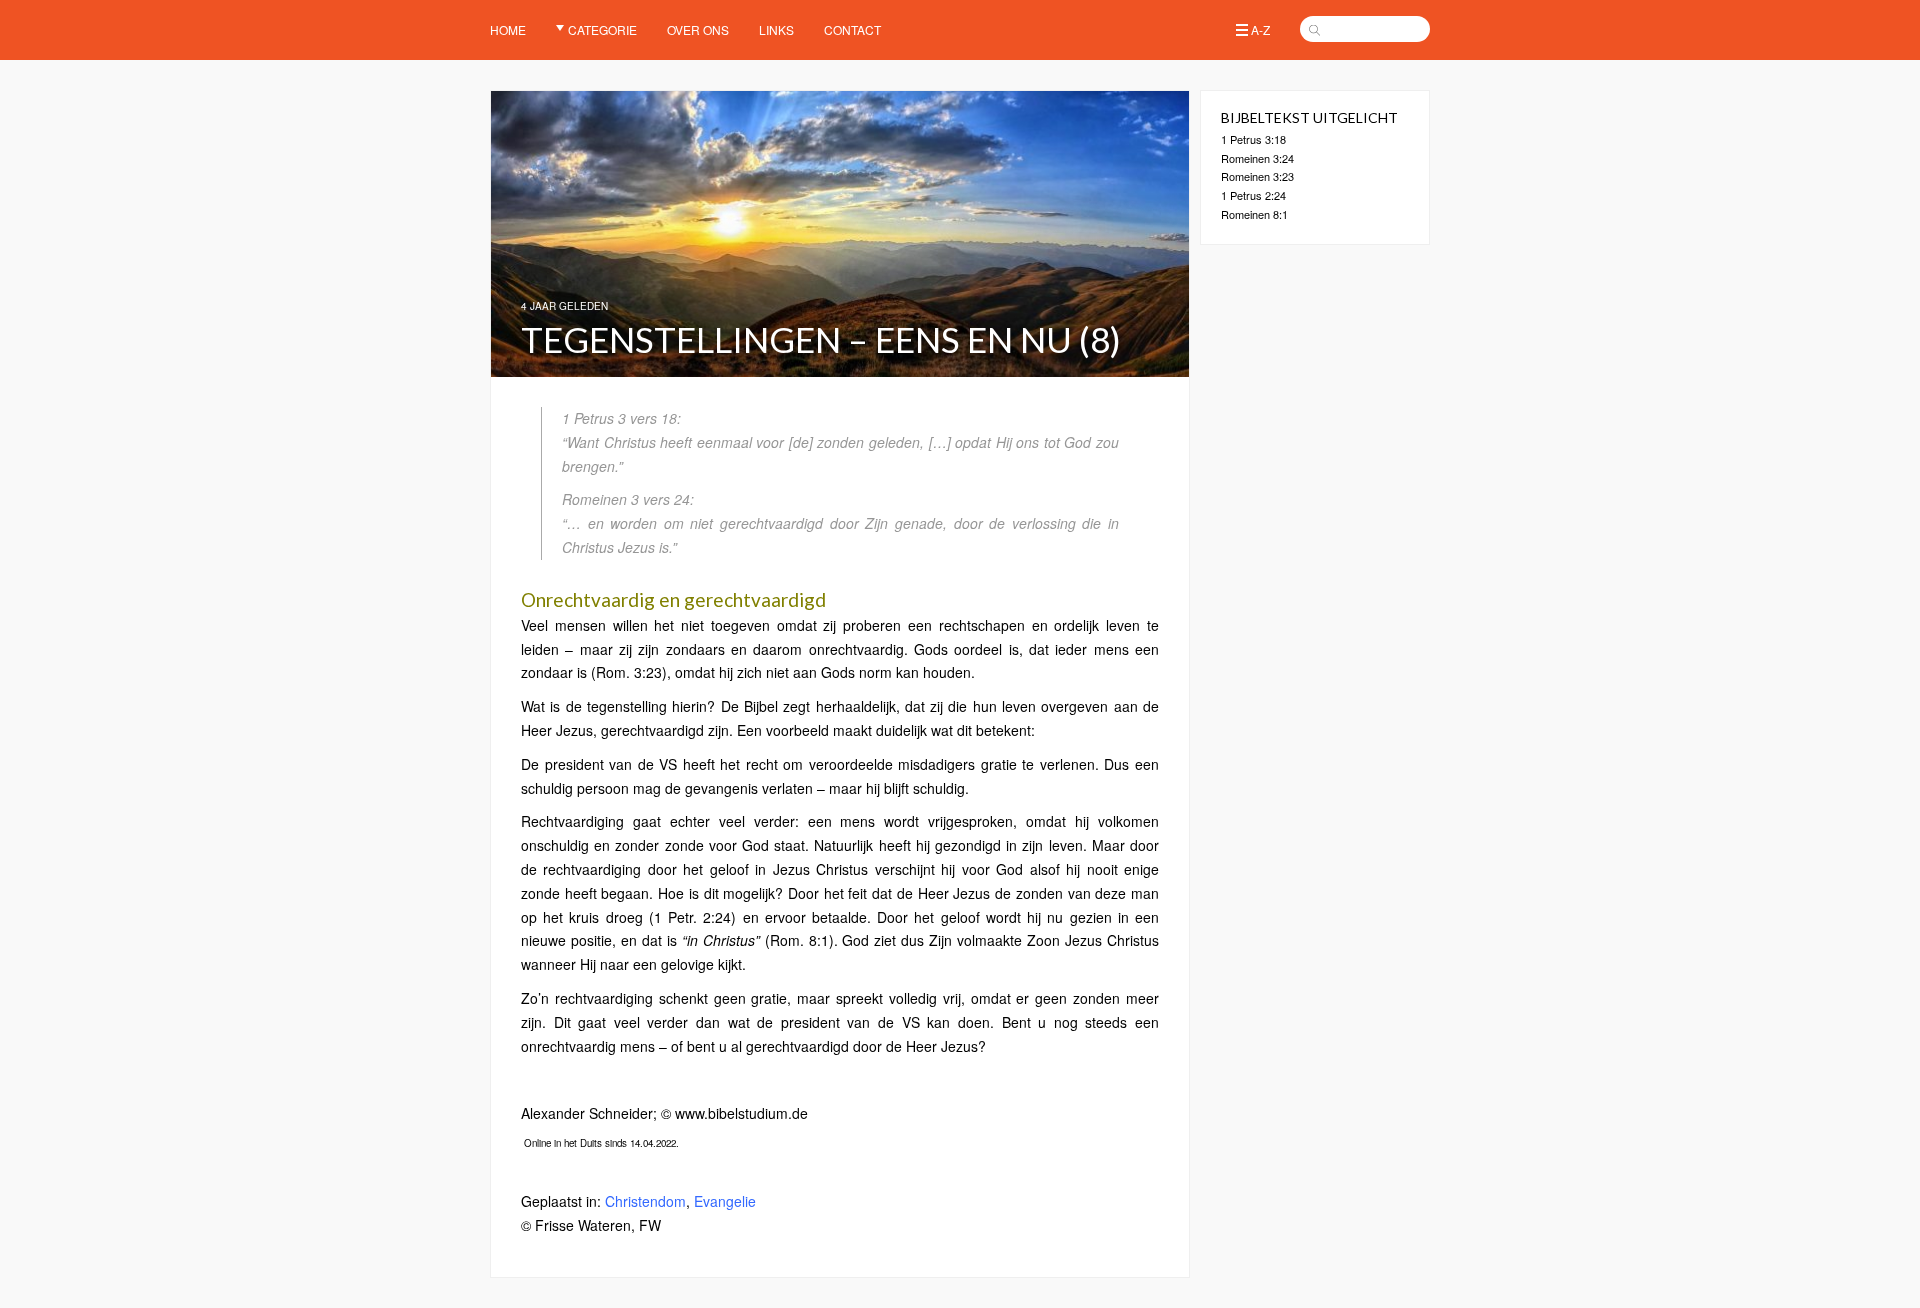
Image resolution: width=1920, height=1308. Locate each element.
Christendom (645, 1201)
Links (776, 29)
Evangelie (725, 1201)
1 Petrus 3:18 (1253, 139)
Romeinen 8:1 (1254, 214)
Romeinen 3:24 (1257, 158)
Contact (852, 29)
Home (508, 29)
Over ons (698, 29)
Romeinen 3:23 (1257, 176)
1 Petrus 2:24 (1253, 195)
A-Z (1260, 29)
